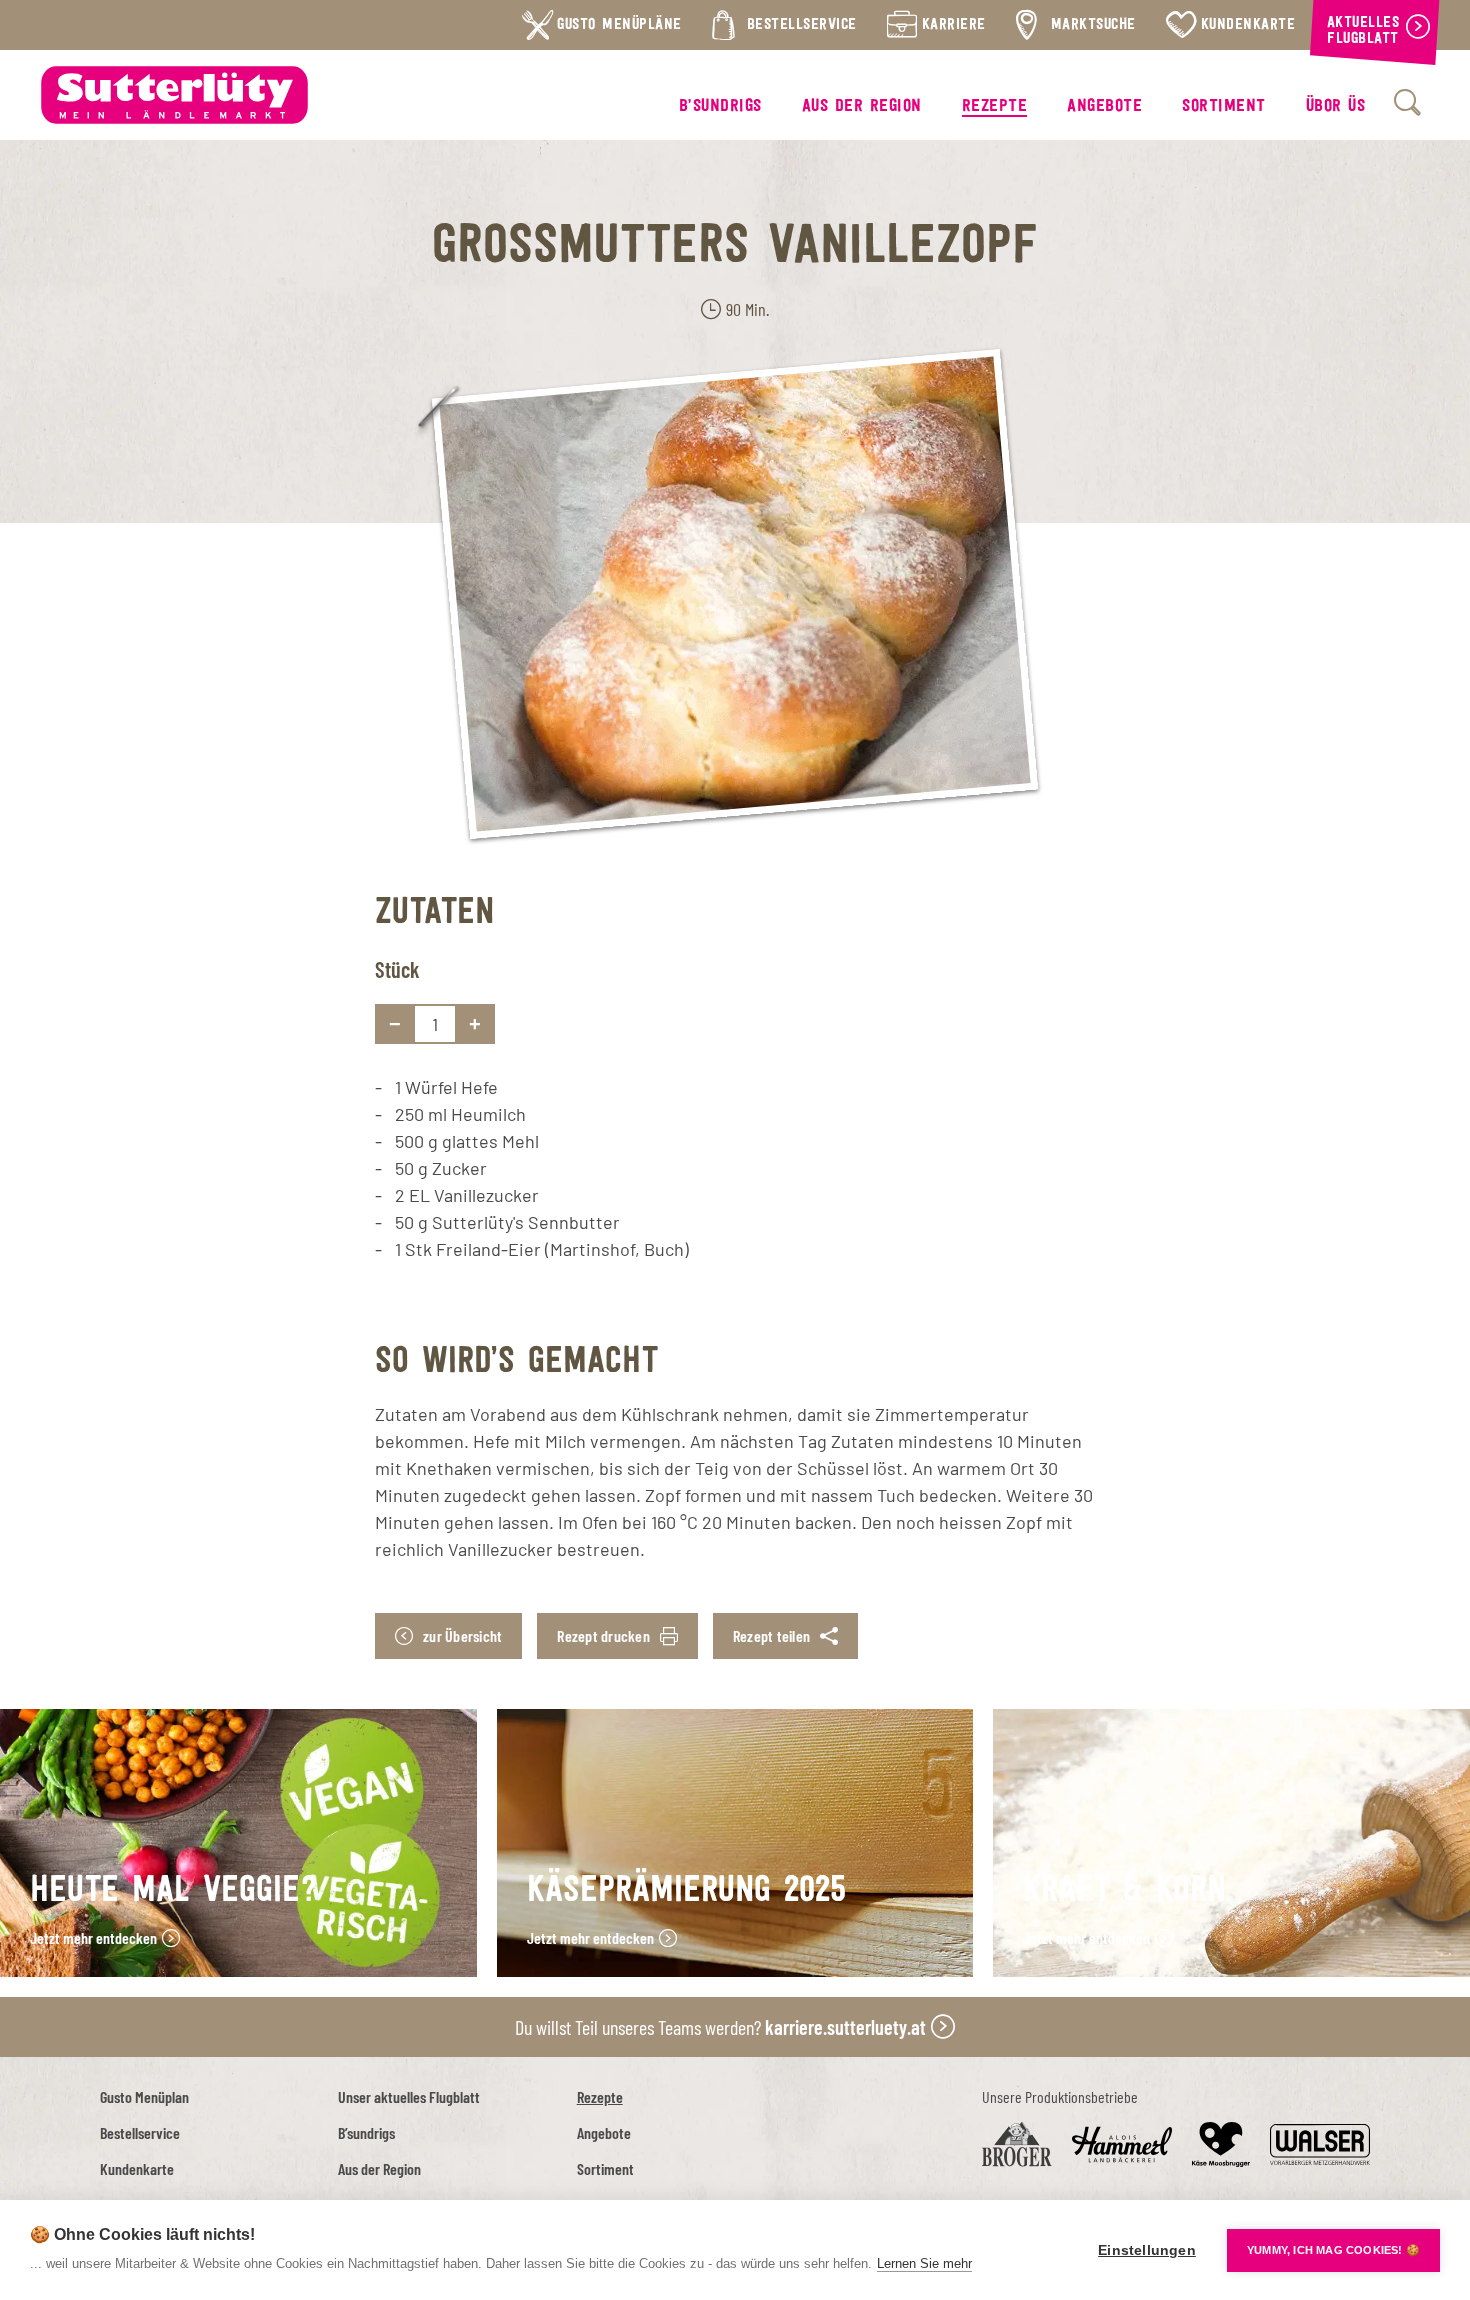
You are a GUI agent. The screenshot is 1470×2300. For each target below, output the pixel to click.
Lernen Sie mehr (924, 2263)
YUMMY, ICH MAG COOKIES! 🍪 (1333, 2250)
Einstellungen (1147, 2250)
